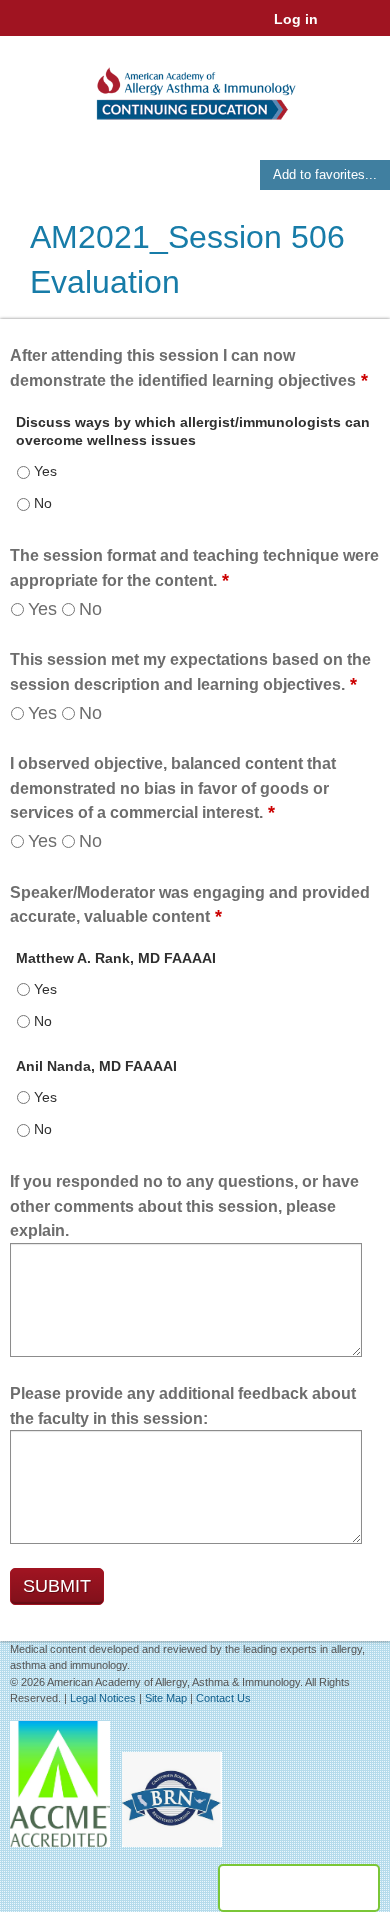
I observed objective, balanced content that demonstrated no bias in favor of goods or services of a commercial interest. (173, 788)
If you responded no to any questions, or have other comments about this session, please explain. (184, 1206)
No (90, 609)
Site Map (166, 1698)
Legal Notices (103, 1698)
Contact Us (223, 1698)
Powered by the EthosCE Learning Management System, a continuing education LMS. (299, 1888)
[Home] (195, 87)
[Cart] (341, 29)
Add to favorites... (325, 174)
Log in (296, 19)
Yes (42, 609)
